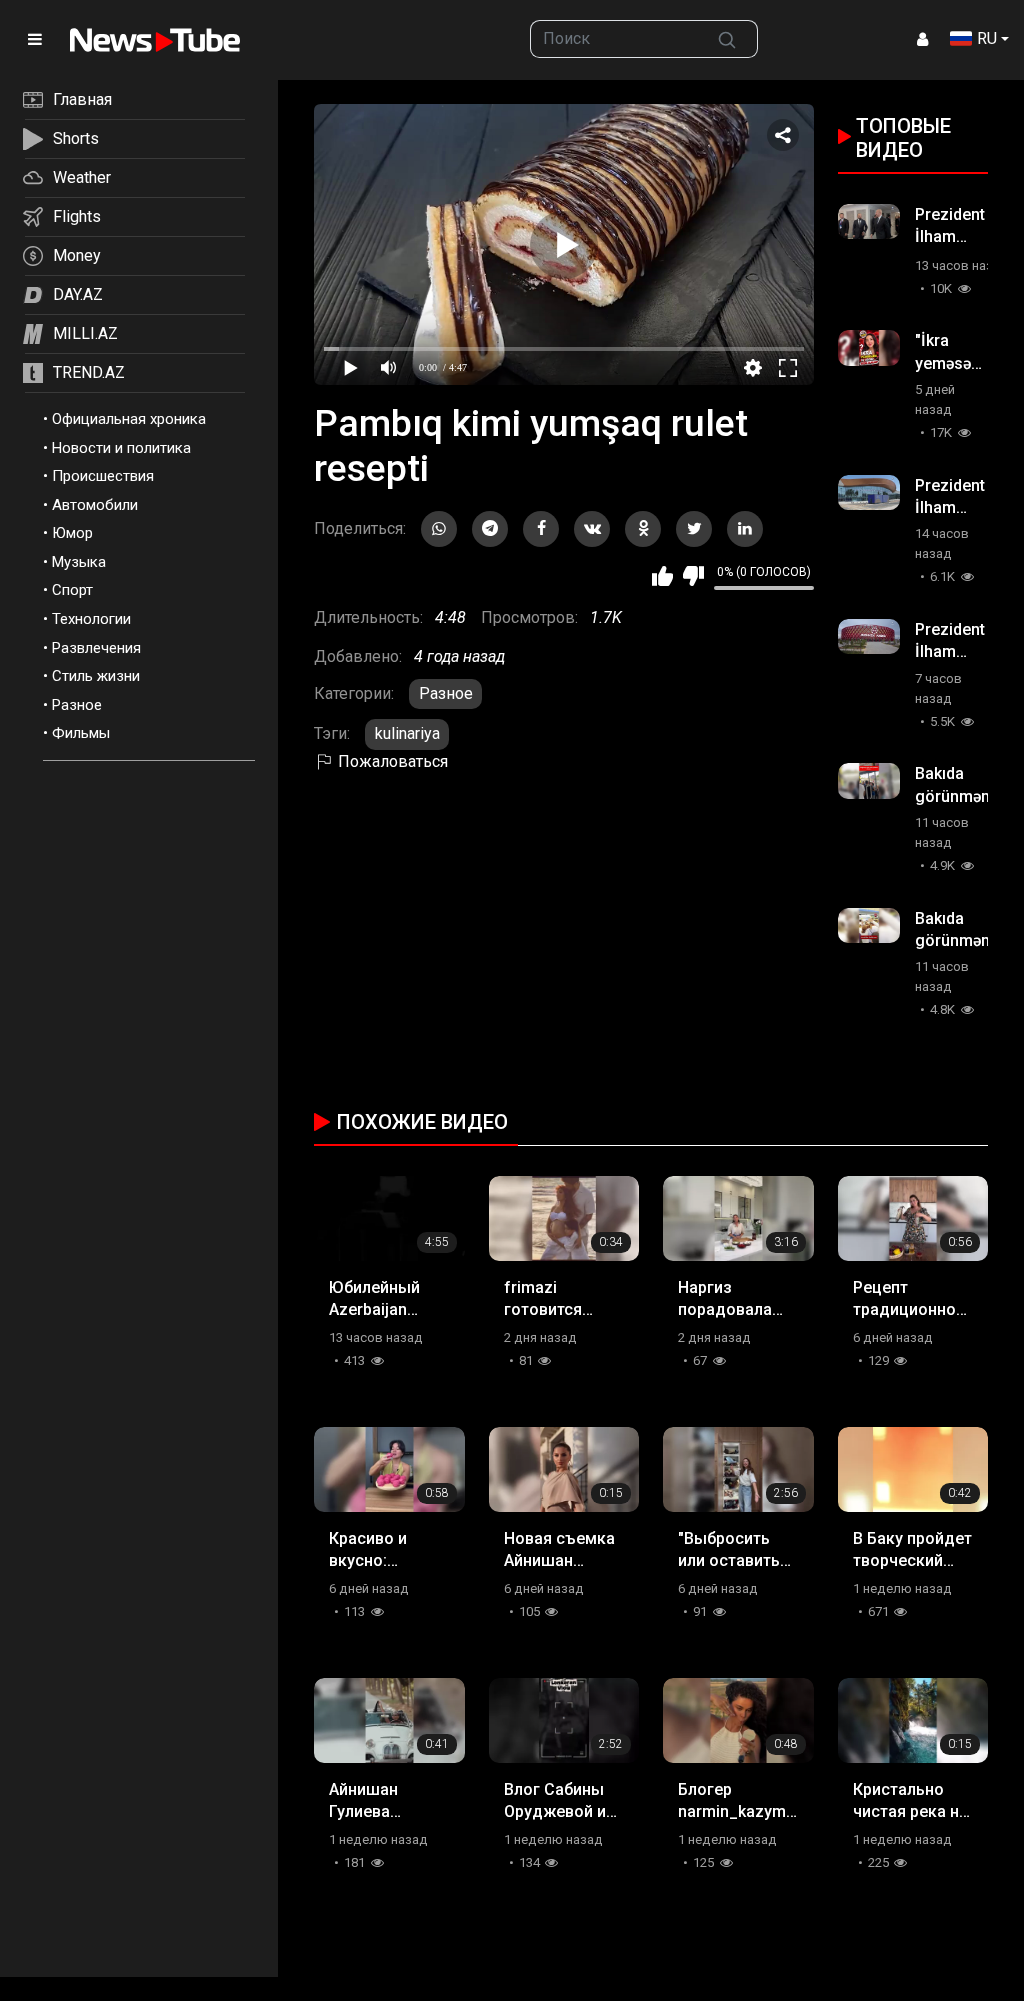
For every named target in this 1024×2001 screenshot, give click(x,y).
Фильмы (81, 733)
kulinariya (407, 733)
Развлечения (96, 648)
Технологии (91, 619)
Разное (77, 705)
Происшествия (103, 476)
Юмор (72, 533)
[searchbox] (613, 39)
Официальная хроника (129, 419)
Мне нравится (662, 576)
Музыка (79, 562)
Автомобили (95, 505)
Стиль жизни (96, 676)
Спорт (72, 590)
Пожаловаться (391, 761)
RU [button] (987, 38)
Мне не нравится (693, 576)
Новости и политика (121, 448)
